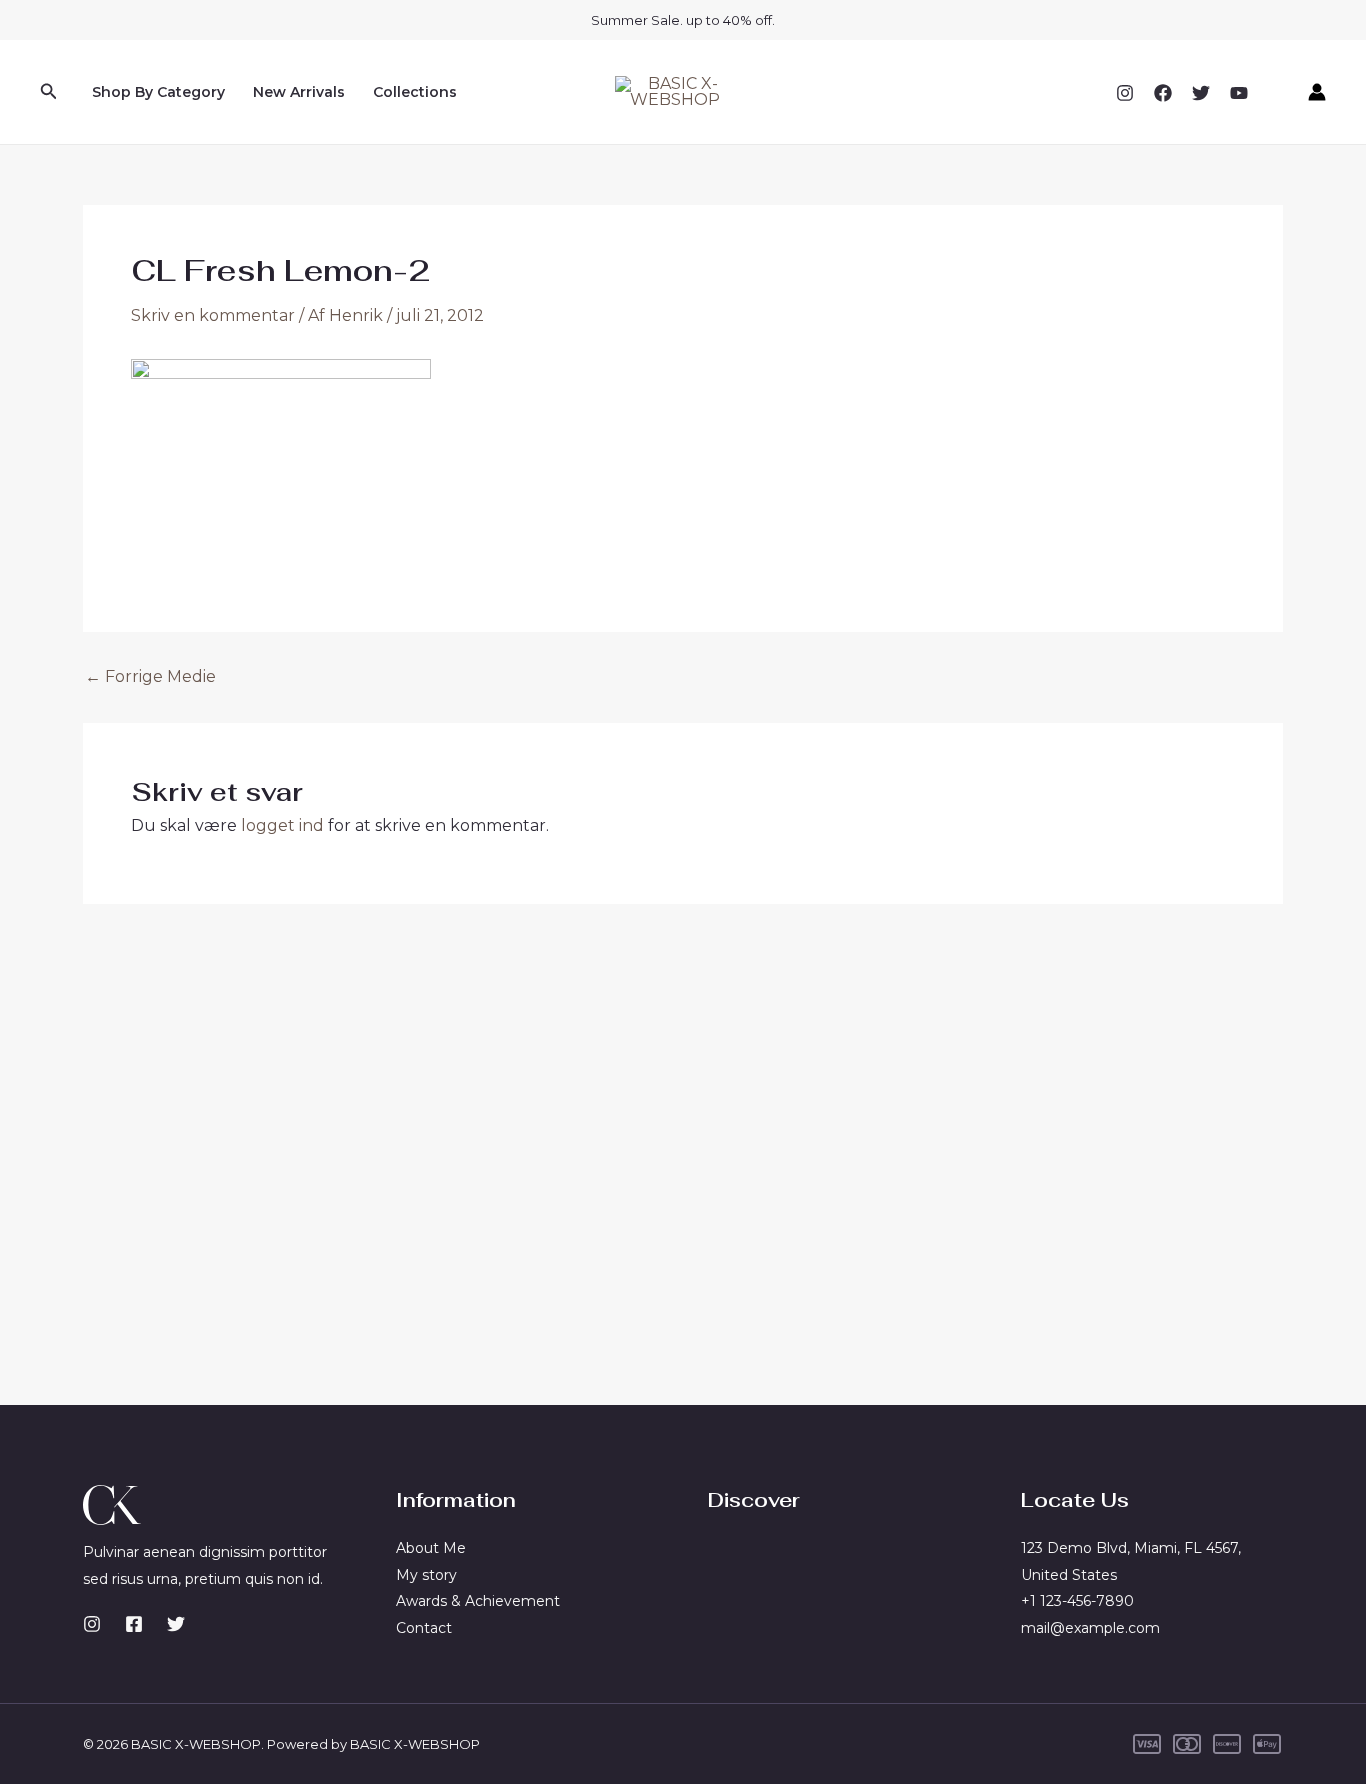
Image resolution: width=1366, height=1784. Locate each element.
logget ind (282, 825)
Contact (424, 1628)
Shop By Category (158, 92)
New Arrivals (299, 92)
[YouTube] (1239, 93)
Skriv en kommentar (213, 315)
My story (426, 1575)
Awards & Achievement (478, 1601)
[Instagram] (1125, 93)
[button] (49, 92)
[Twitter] (1201, 93)
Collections (415, 92)
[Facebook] (1163, 93)
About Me (431, 1548)
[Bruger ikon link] (1317, 92)
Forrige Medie (150, 677)
